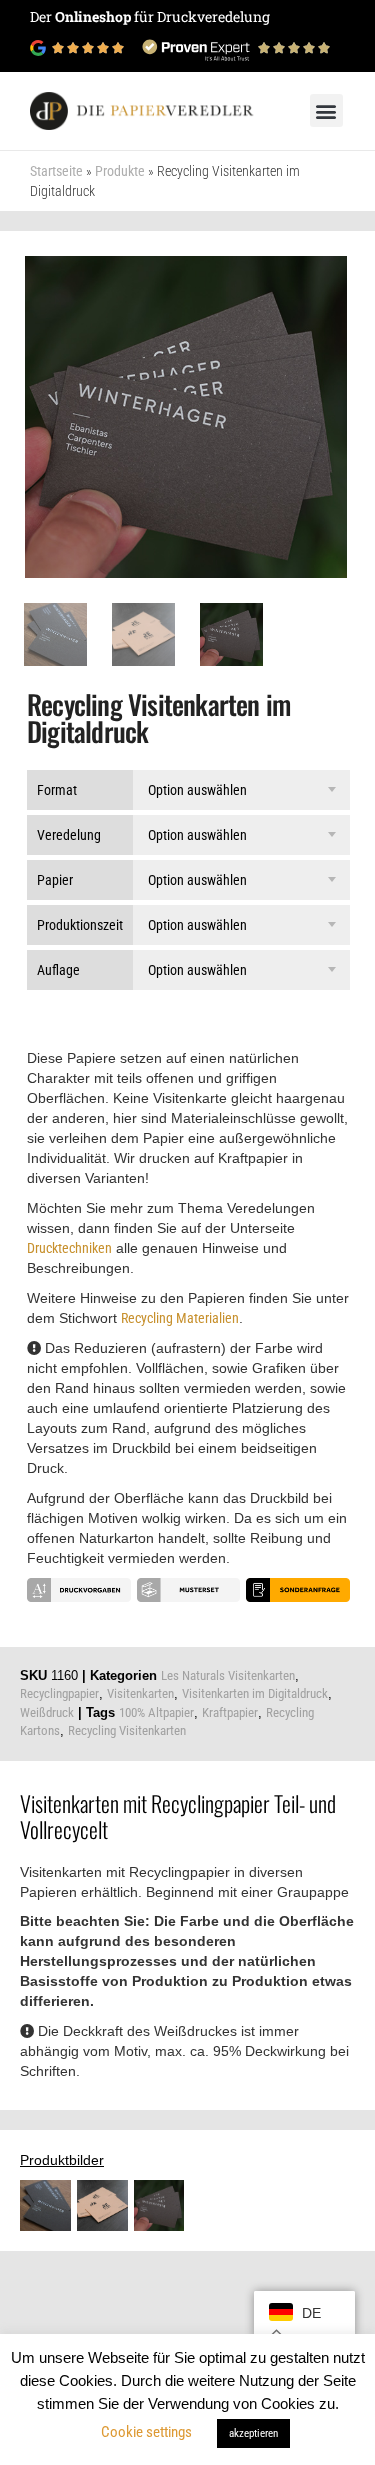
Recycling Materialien (180, 1318)
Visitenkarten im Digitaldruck (255, 1693)
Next (336, 393)
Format (57, 790)
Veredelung (69, 835)
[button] (326, 110)
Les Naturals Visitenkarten (228, 1675)
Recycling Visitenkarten (127, 1730)
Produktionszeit (80, 925)
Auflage (58, 970)
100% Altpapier (156, 1712)
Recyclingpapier (59, 1693)
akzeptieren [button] (253, 2433)
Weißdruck (47, 1712)
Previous (36, 393)
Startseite (56, 171)
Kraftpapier (230, 1712)
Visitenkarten (140, 1693)
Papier (55, 880)
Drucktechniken (69, 1248)
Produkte (120, 171)
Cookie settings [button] (146, 2432)
